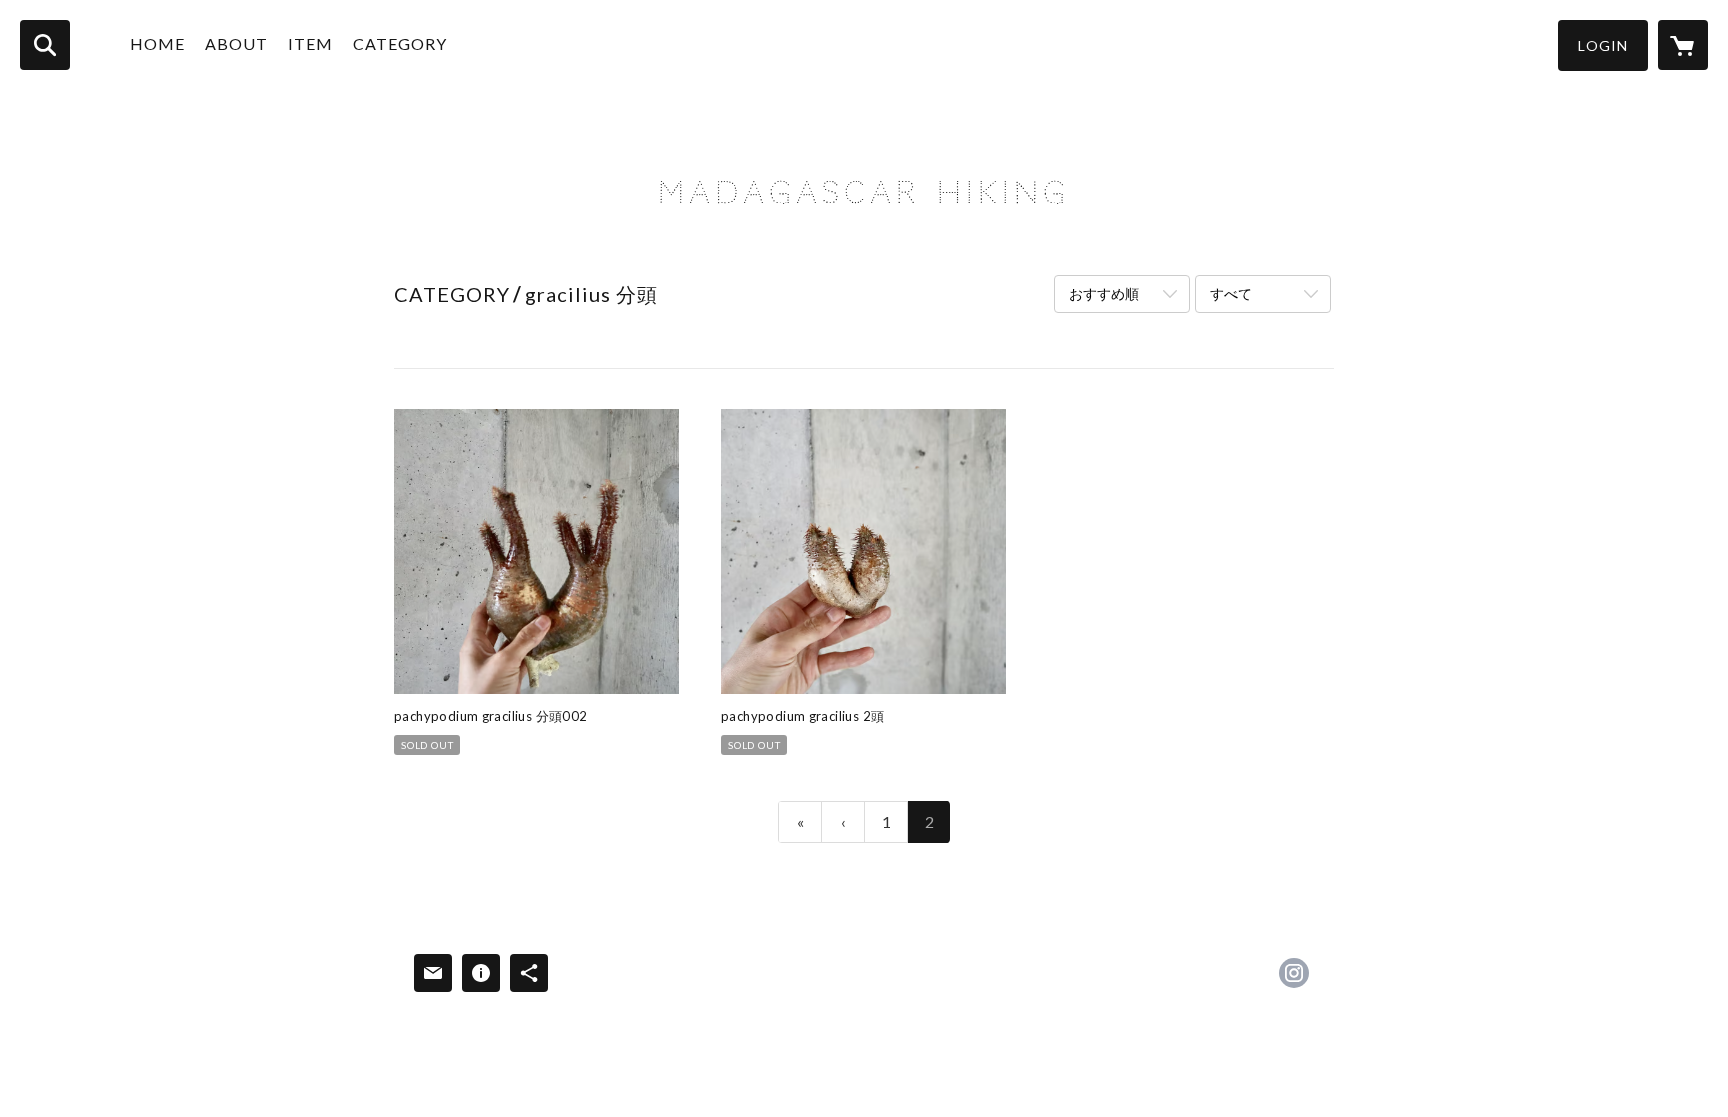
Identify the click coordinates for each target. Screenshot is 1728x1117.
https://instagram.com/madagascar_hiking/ (1294, 973)
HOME (157, 43)
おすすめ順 (1104, 293)
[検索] (45, 45)
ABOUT (236, 43)
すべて (1231, 293)
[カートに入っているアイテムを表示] (1683, 45)
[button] (1603, 45)
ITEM (310, 43)
